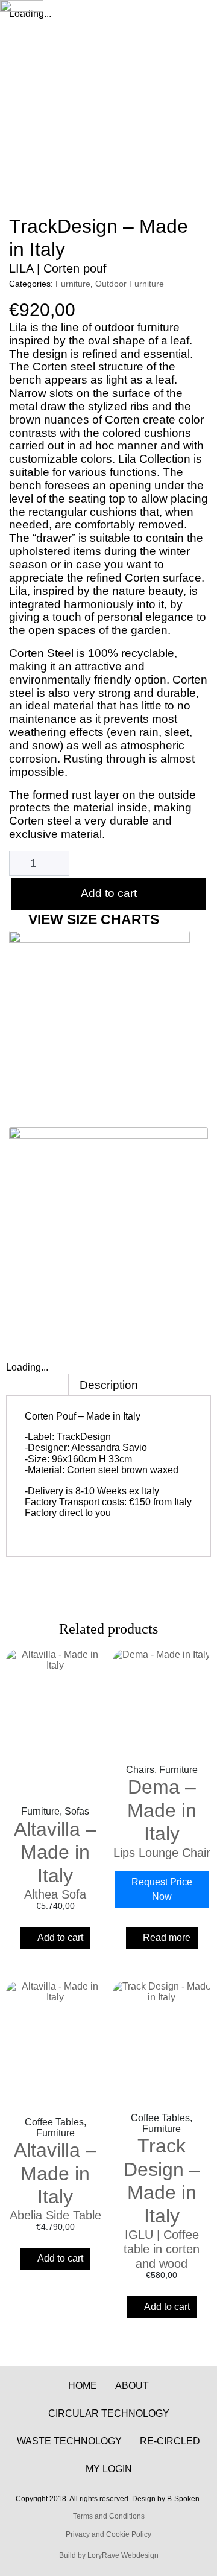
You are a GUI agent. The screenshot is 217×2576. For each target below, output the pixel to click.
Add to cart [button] (60, 1937)
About (132, 2386)
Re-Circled (170, 2441)
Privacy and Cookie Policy (108, 2534)
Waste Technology (69, 2441)
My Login (109, 2469)
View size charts (94, 919)
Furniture (73, 284)
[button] (196, 22)
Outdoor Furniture (130, 284)
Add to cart (109, 893)
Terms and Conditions (109, 2516)
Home (83, 2386)
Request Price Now (162, 1889)
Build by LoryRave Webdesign (109, 2555)
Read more (167, 1937)
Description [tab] (109, 1385)
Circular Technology (109, 2413)
